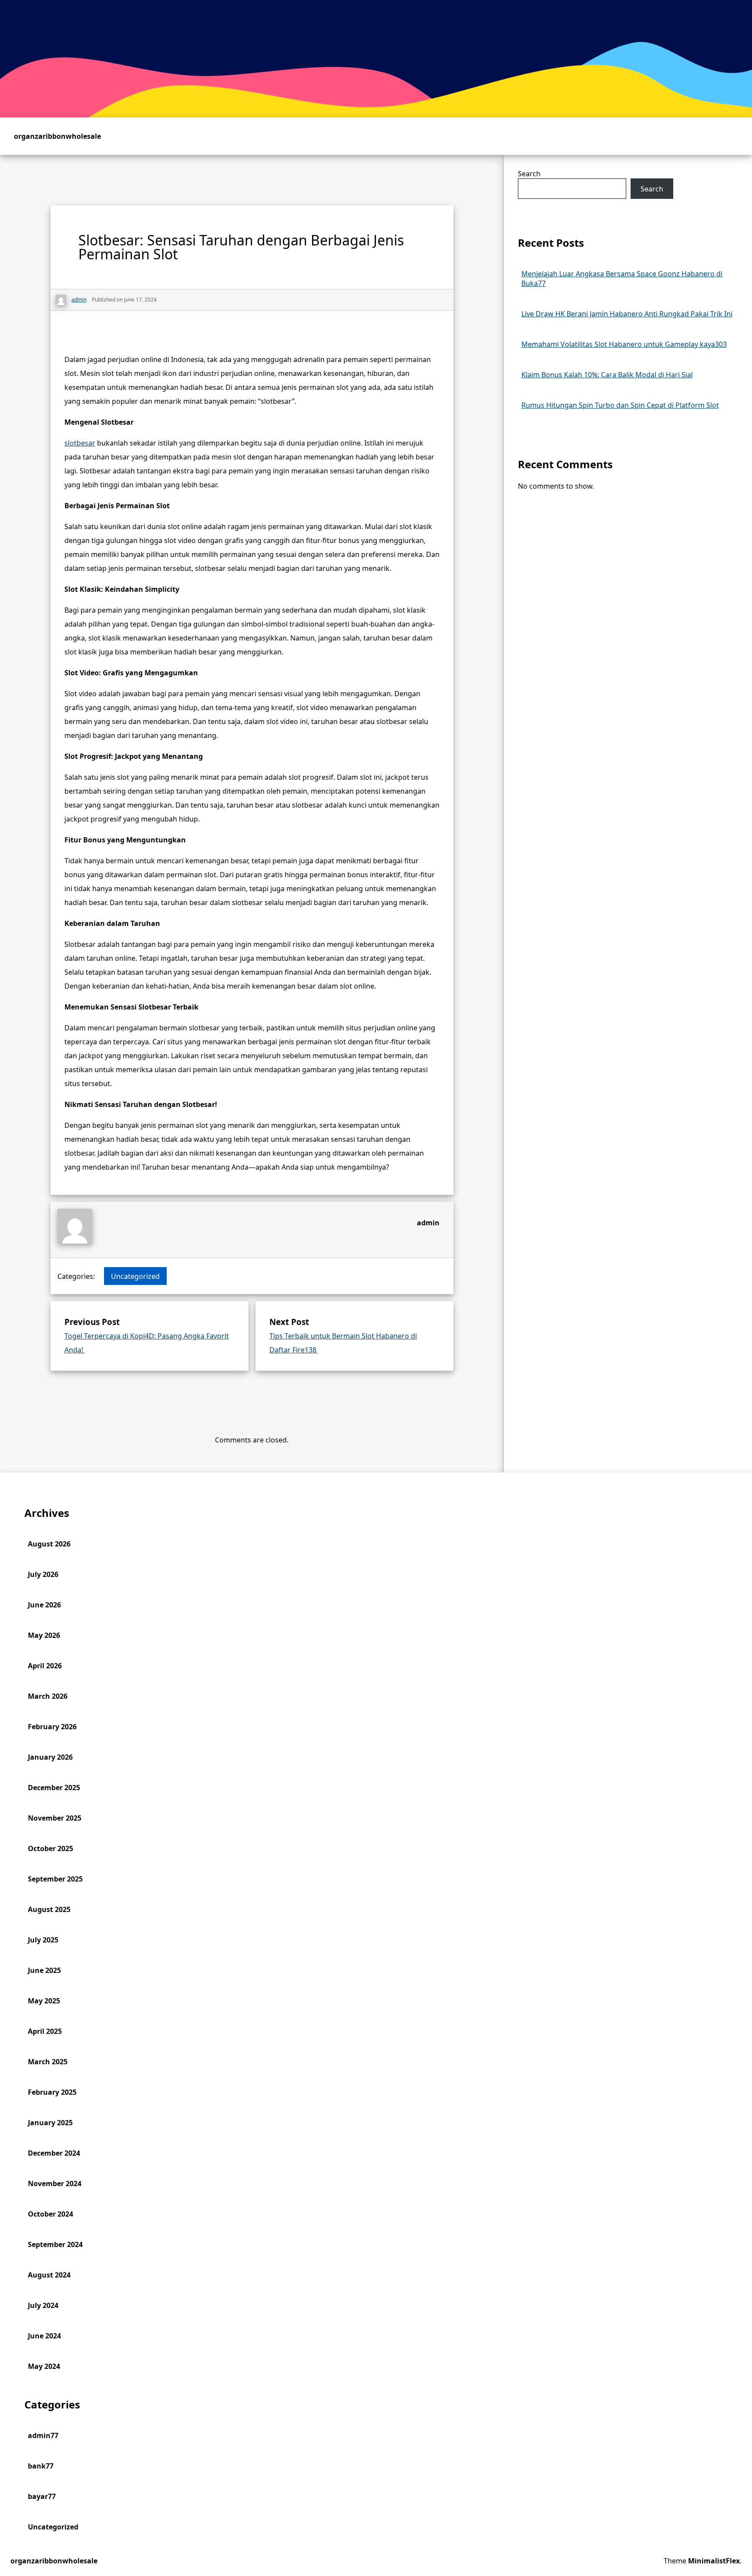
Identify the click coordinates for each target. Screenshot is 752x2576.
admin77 (43, 2435)
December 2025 (54, 1788)
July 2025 (43, 1940)
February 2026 (52, 1727)
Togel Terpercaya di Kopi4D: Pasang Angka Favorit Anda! (147, 1343)
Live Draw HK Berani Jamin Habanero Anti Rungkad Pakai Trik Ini (627, 314)
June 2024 (44, 2336)
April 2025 (45, 2031)
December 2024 (54, 2153)
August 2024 (49, 2275)
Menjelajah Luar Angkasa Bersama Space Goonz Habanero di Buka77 (622, 278)
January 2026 (50, 1757)
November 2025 (55, 1818)
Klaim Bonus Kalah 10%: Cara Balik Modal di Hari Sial (607, 375)
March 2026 (48, 1696)
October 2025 (50, 1848)
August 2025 (49, 1909)
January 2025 (50, 2123)
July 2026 (43, 1574)
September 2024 (55, 2244)
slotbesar (80, 443)
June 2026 (44, 1605)
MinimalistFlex (714, 2561)
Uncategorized (135, 1276)
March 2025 (48, 2062)
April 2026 (45, 1666)
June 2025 (44, 1970)
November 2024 (55, 2184)
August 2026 (49, 1544)
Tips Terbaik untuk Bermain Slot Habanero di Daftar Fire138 (343, 1343)
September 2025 (55, 1879)
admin (428, 1223)
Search (529, 174)
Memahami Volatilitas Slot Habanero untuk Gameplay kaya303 (624, 344)
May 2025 (44, 2001)
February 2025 (52, 2092)
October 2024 (50, 2214)
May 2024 (44, 2366)
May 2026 (44, 1635)
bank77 (41, 2466)
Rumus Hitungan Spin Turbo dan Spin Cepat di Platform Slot (620, 405)
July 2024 (43, 2305)
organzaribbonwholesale (57, 136)
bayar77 (42, 2496)
